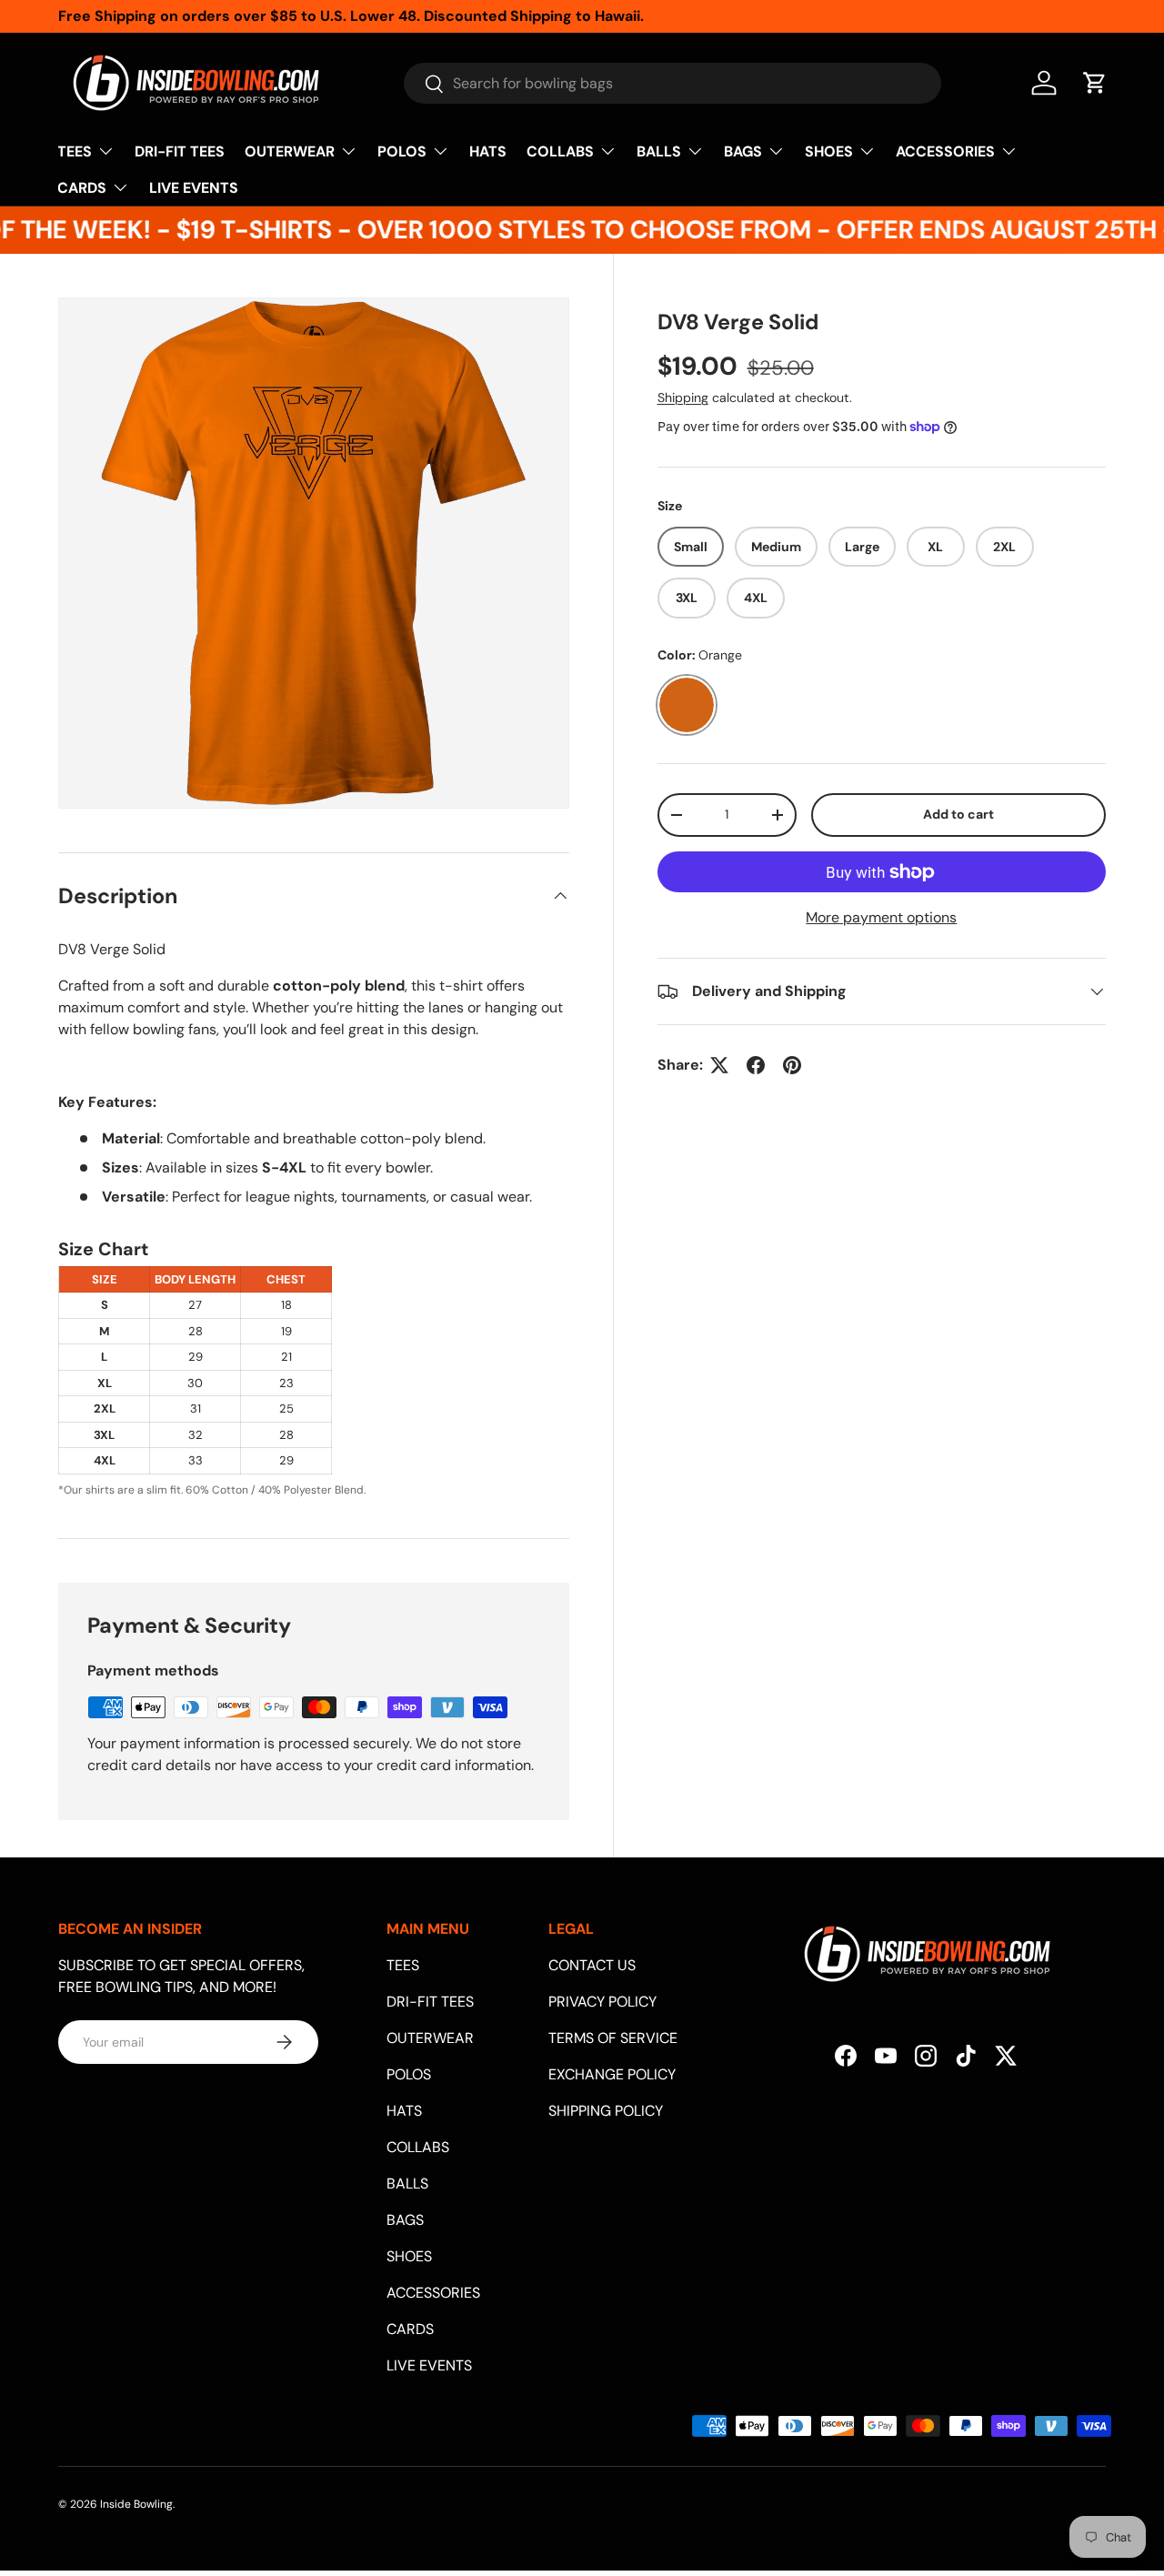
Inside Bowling (136, 2504)
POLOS (402, 151)
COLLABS (560, 151)
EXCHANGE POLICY (612, 2074)
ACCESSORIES (945, 151)
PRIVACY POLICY (602, 2002)
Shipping (683, 397)
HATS (488, 151)
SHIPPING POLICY (606, 2111)
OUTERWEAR (290, 151)
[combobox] (672, 83)
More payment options (881, 917)
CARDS (82, 188)
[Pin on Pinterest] (792, 1065)
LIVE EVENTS (194, 188)
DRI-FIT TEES (180, 151)
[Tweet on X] (719, 1065)
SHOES (829, 151)
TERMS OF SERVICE (613, 2038)
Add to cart (958, 815)
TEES (75, 151)
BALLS (659, 151)
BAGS (743, 151)
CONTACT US (592, 1965)
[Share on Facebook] (756, 1065)
